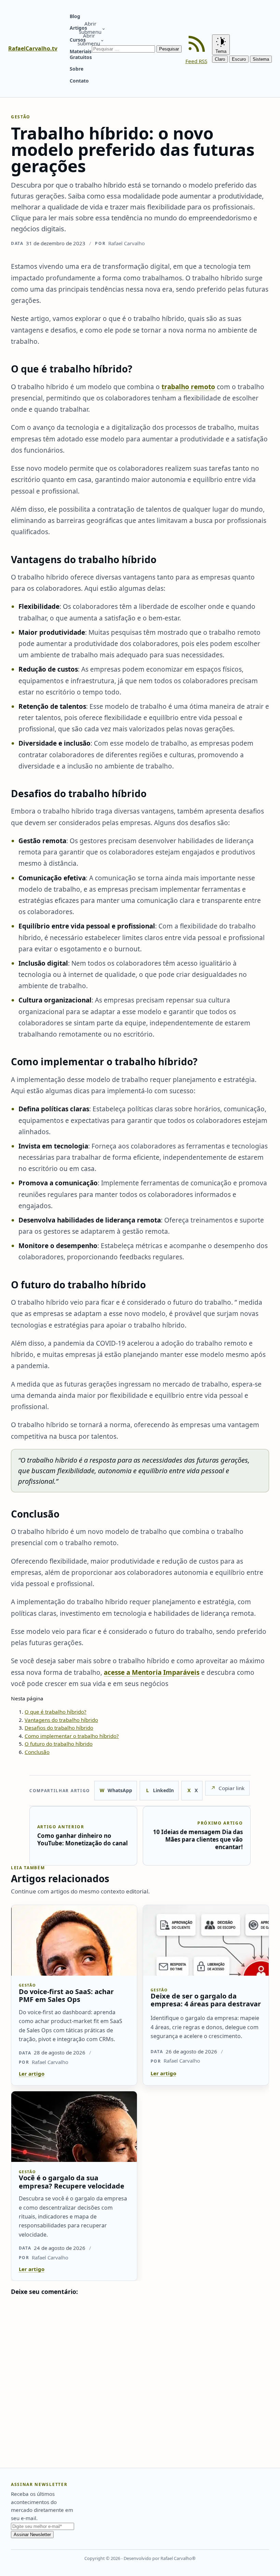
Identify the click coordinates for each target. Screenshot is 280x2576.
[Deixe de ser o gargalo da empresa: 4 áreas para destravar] (206, 1940)
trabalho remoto (188, 387)
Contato (79, 81)
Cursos (78, 40)
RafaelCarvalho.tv (33, 48)
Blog (75, 16)
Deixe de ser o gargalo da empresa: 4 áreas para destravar (206, 2000)
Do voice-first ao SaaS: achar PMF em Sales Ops (66, 1995)
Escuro (239, 59)
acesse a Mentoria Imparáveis (152, 1672)
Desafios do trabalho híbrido (59, 1728)
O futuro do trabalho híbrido (59, 1744)
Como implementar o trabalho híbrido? (72, 1736)
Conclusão (37, 1752)
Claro (220, 59)
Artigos (78, 28)
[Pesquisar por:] (124, 48)
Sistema (261, 59)
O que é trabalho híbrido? (55, 1712)
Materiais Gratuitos (81, 54)
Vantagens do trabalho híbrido (61, 1720)
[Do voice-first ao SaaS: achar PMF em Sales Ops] (74, 1940)
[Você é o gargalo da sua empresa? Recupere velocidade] (74, 2127)
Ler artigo (32, 2074)
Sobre (76, 69)
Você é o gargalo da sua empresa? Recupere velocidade (72, 2182)
